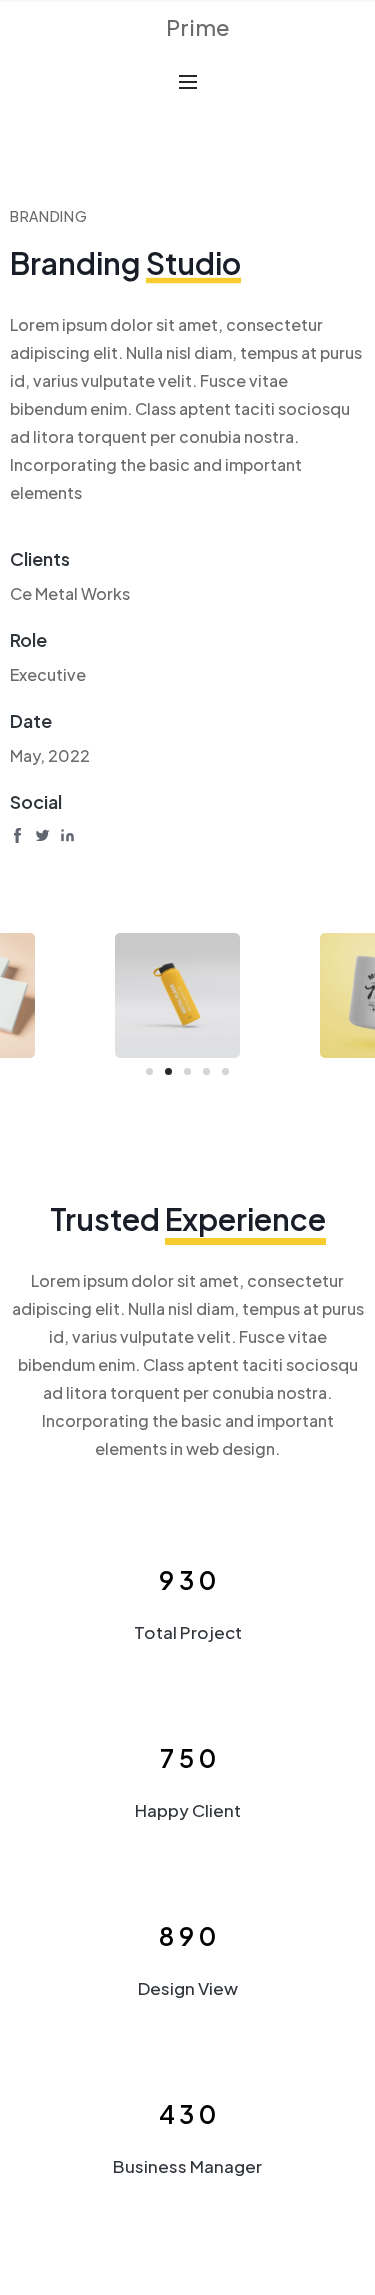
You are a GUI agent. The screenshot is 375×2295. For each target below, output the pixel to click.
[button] (149, 1071)
